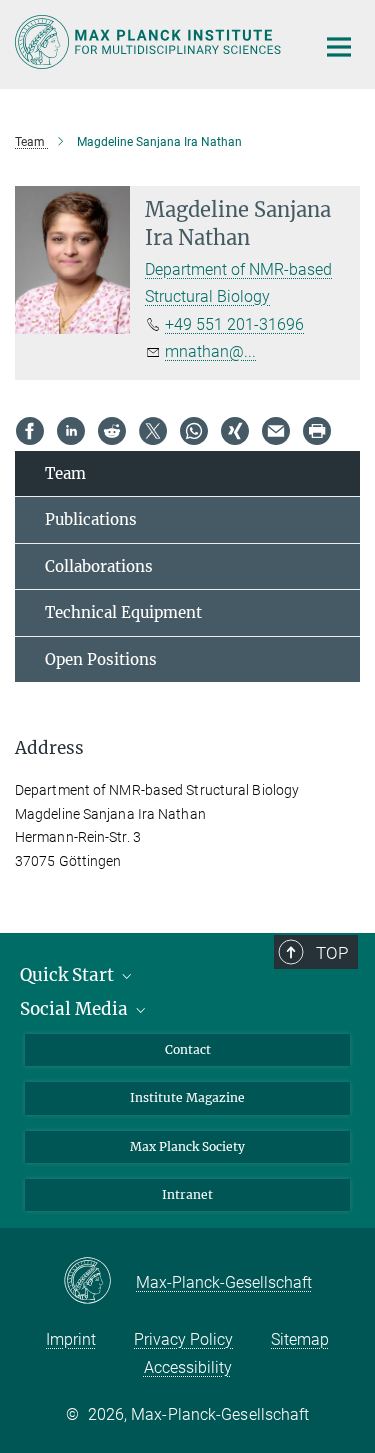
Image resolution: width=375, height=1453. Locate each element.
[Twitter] (153, 431)
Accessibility (188, 1367)
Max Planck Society (187, 1146)
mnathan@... (210, 351)
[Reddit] (112, 431)
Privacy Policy (183, 1339)
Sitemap (300, 1339)
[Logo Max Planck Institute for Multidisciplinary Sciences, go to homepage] (150, 42)
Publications (91, 519)
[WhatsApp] (194, 431)
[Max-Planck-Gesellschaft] (99, 1282)
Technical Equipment (123, 612)
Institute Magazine (187, 1097)
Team (65, 473)
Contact (188, 1049)
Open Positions (101, 659)
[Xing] (235, 431)
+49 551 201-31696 (234, 324)
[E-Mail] (276, 431)
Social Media (76, 1009)
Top (332, 953)
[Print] (317, 431)
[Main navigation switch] (339, 47)
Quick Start (69, 975)
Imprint (71, 1339)
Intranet (187, 1194)
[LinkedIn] (71, 431)
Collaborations (99, 566)
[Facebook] (30, 431)
